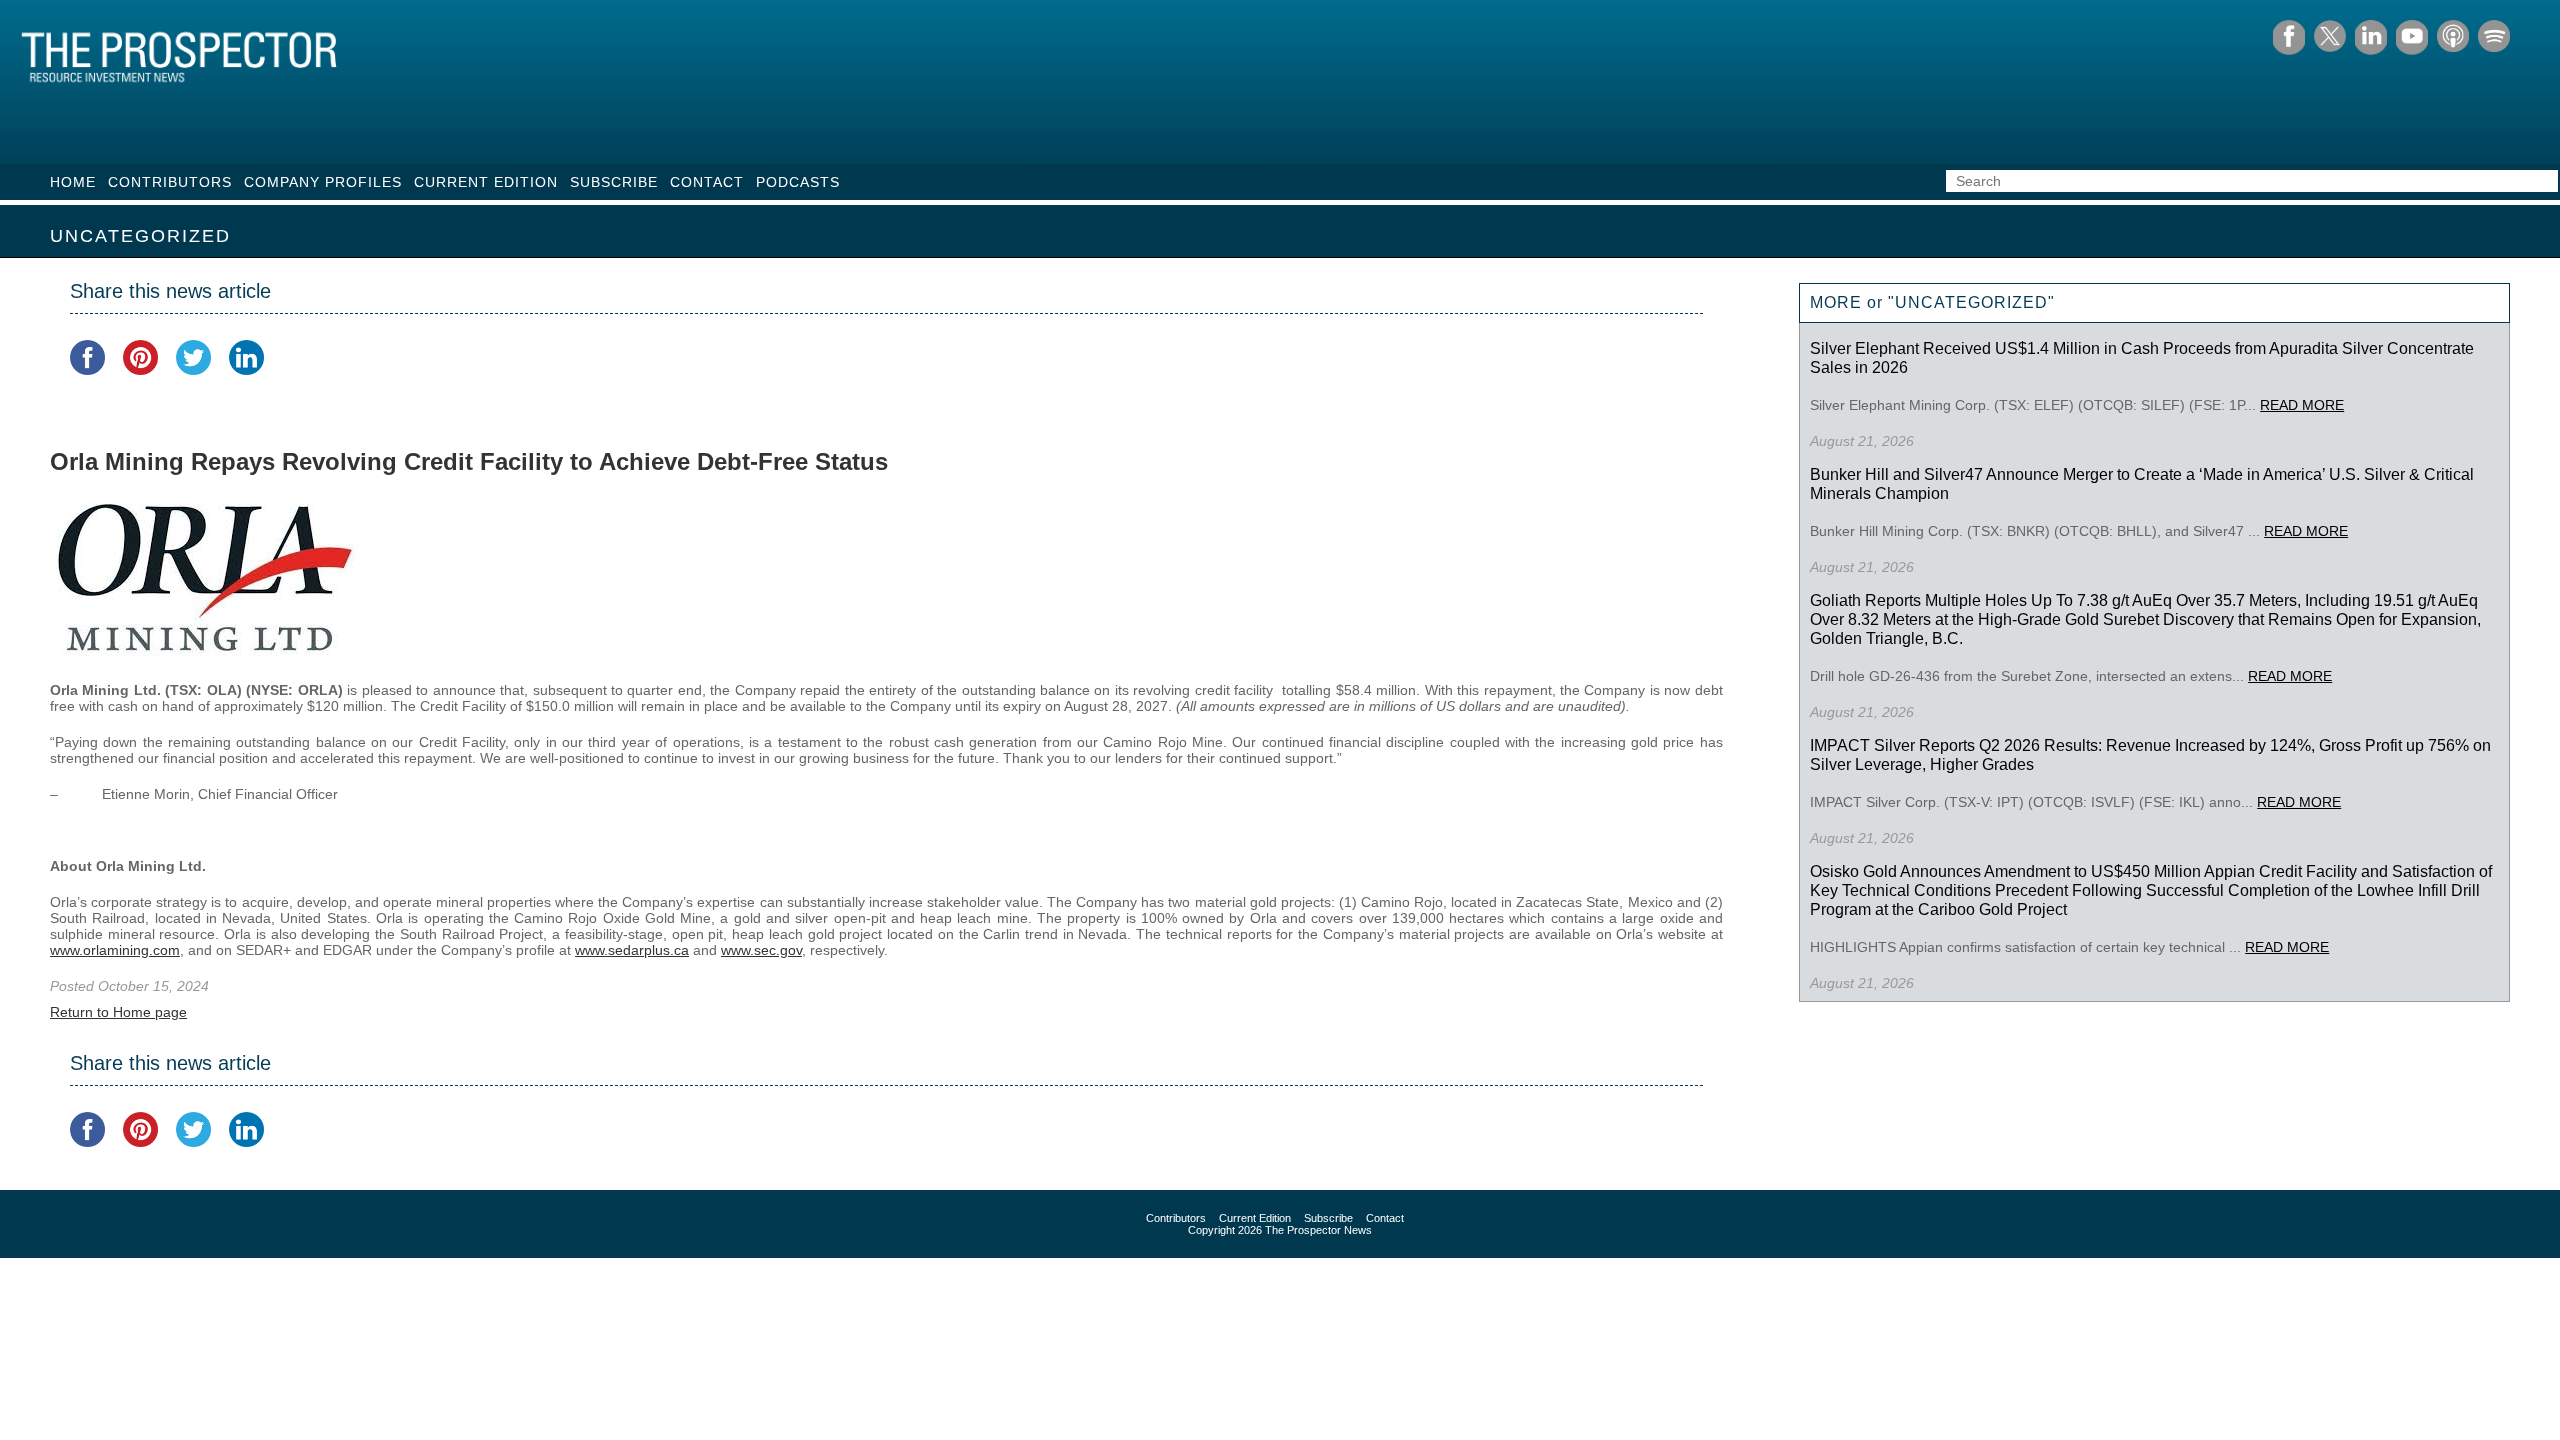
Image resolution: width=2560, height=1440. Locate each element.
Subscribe (614, 182)
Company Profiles (323, 182)
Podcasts (798, 182)
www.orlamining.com (115, 950)
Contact (707, 182)
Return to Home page (118, 1012)
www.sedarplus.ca (632, 950)
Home (73, 182)
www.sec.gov (761, 950)
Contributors (170, 182)
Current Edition (486, 182)
